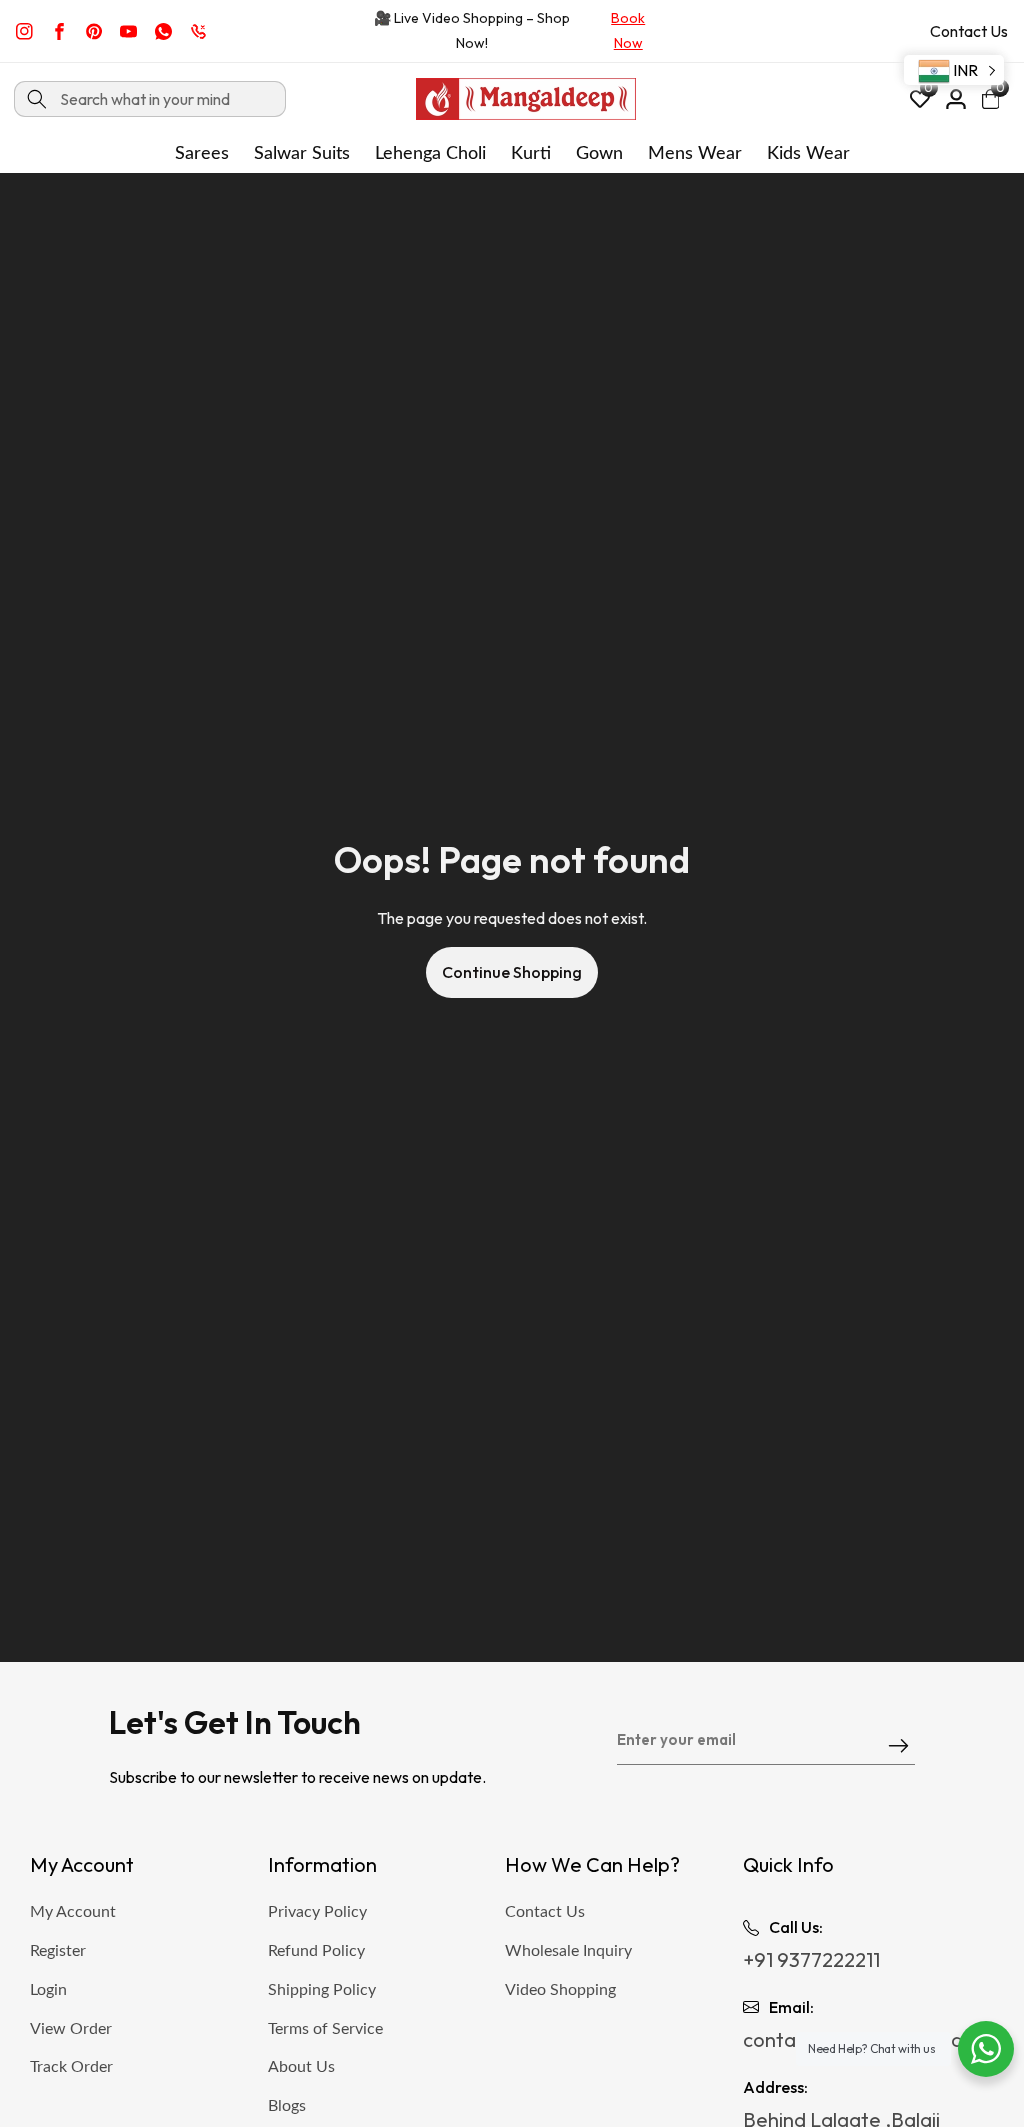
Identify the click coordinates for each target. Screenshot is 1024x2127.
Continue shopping (512, 972)
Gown (599, 154)
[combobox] (150, 99)
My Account (73, 1912)
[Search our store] (37, 99)
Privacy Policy (317, 1912)
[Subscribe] (898, 1746)
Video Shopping (560, 1990)
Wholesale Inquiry (568, 1951)
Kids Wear (808, 154)
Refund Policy (316, 1951)
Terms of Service (325, 2029)
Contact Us (969, 31)
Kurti (531, 154)
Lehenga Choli (430, 154)
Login (48, 1990)
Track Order (71, 2067)
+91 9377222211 (811, 1959)
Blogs (287, 2106)
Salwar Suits (302, 154)
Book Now (628, 30)
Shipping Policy (322, 1990)
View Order (71, 2029)
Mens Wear (695, 154)
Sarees (202, 154)
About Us (301, 2067)
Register (58, 1951)
